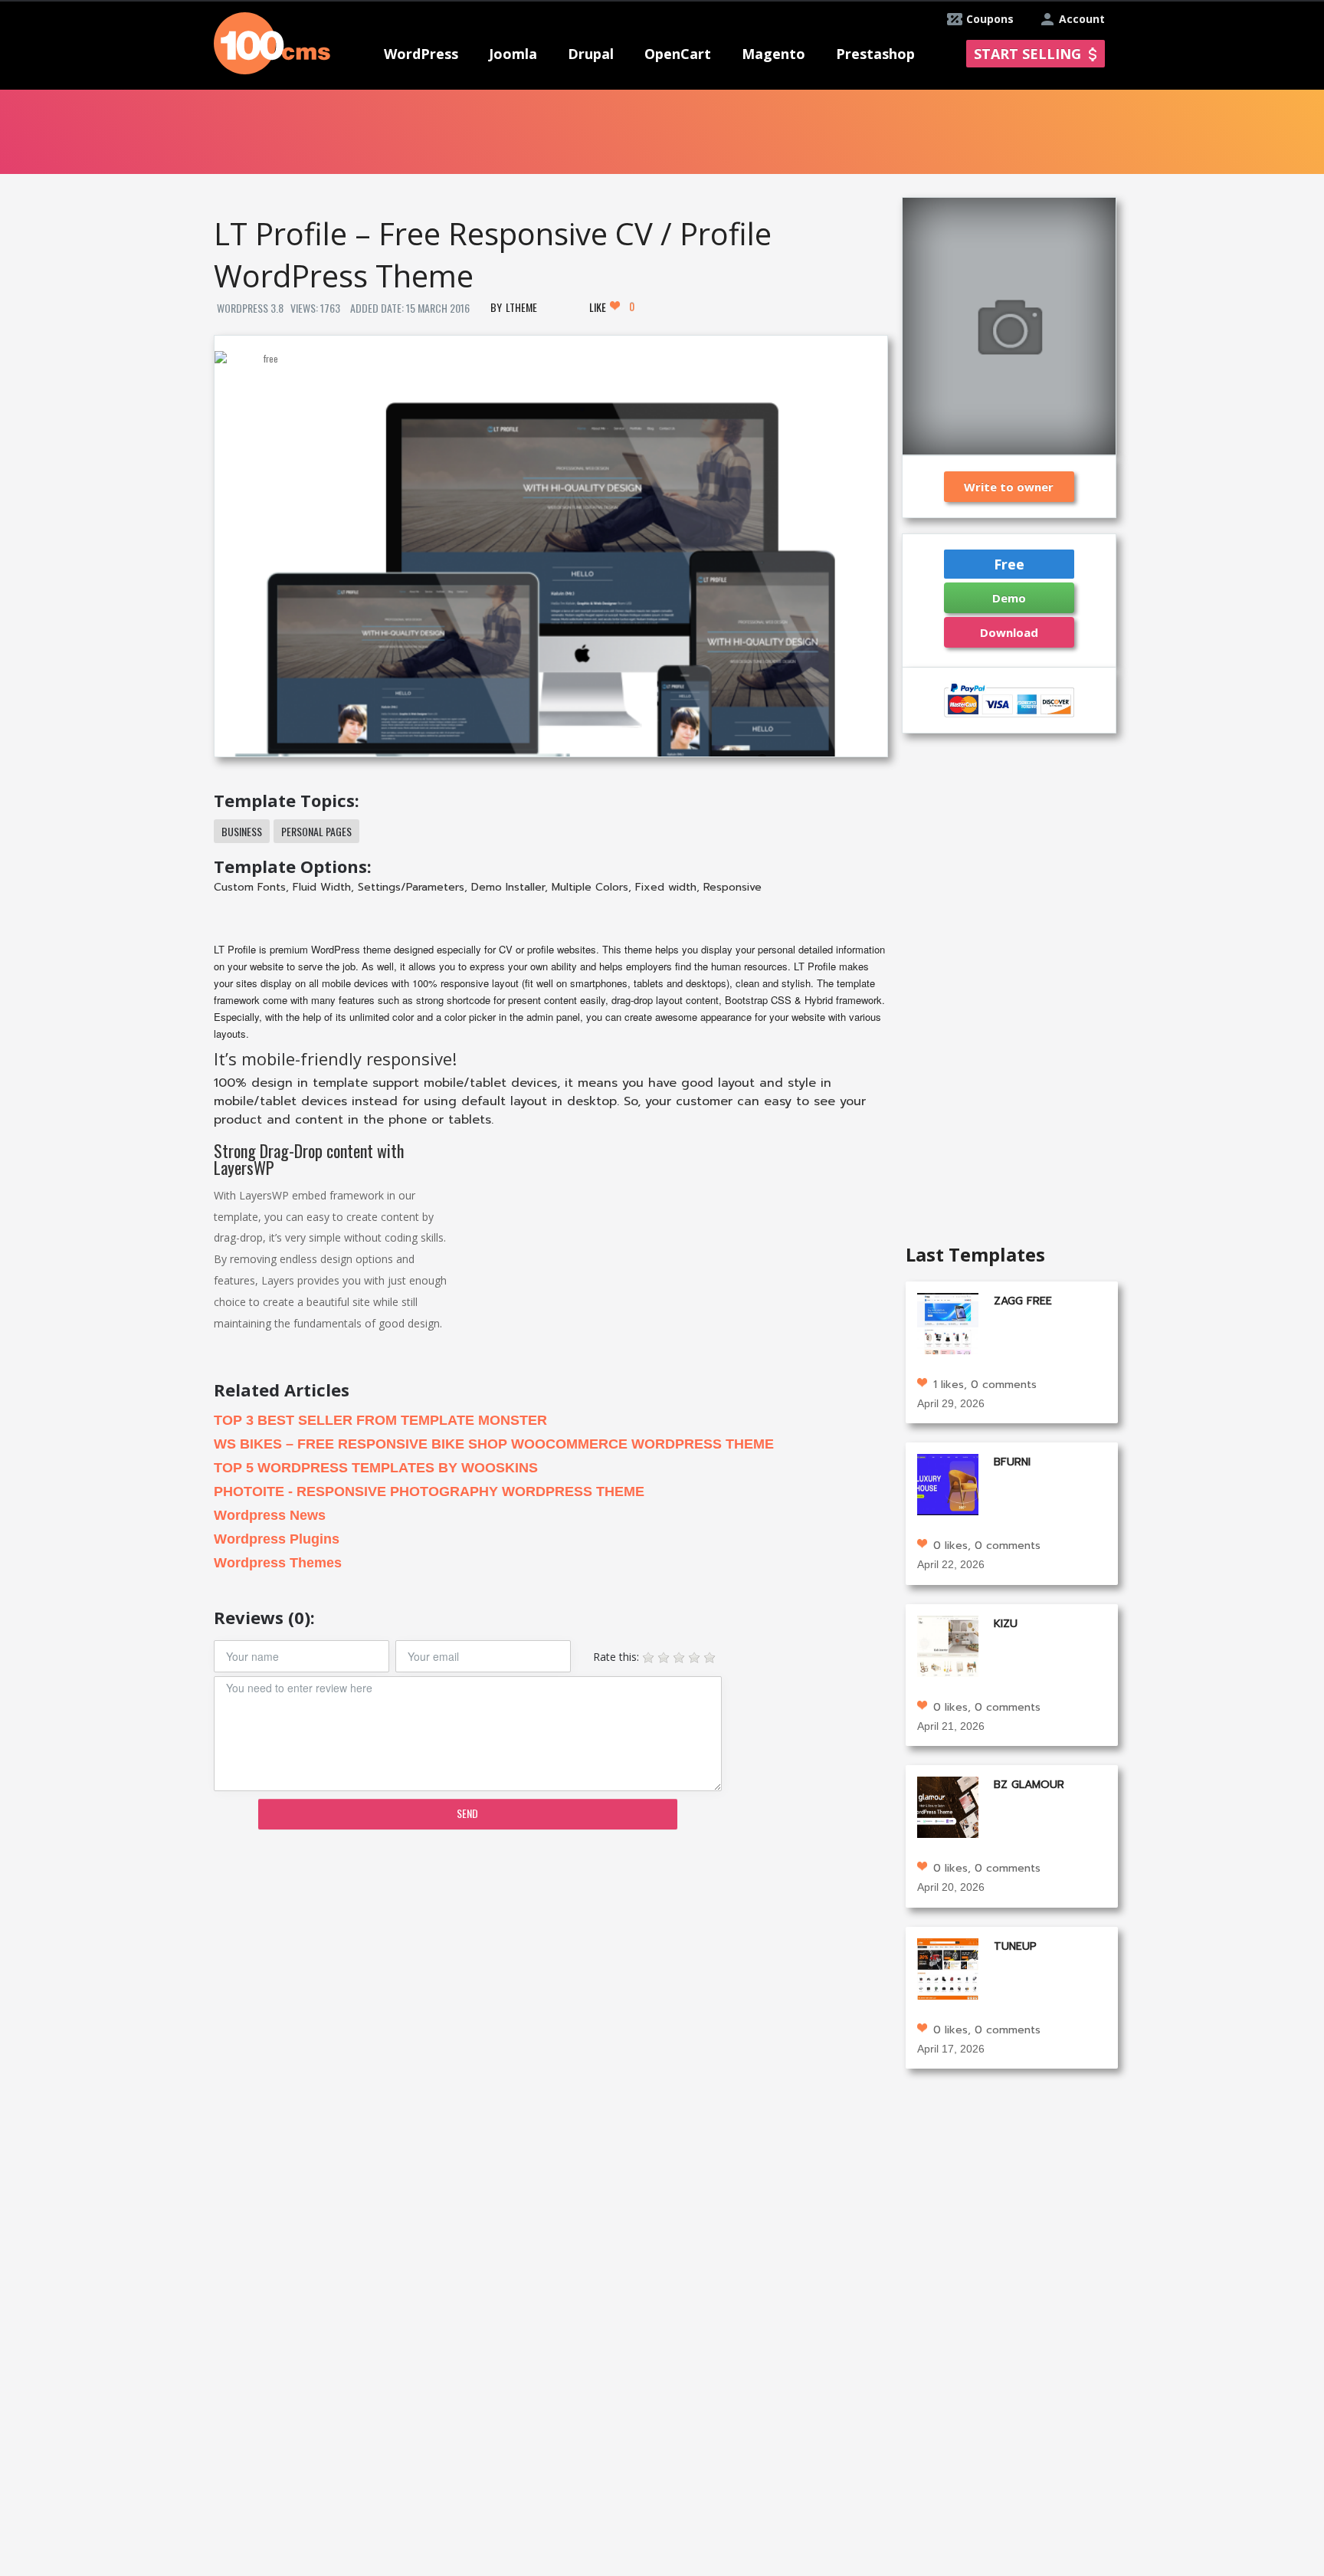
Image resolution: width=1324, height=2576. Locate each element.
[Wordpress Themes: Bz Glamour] (948, 1806)
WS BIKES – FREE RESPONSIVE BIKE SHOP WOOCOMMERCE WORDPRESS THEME (494, 1444)
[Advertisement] (550, 1961)
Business (242, 831)
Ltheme (521, 307)
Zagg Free (1023, 1301)
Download (1009, 632)
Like (612, 307)
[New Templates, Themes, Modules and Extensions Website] (272, 42)
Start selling (1027, 54)
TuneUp (1015, 1946)
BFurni (1012, 1462)
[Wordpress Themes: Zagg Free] (948, 1322)
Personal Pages (316, 831)
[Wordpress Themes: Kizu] (948, 1644)
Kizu (1006, 1624)
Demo (1009, 598)
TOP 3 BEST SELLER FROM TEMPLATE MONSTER (380, 1420)
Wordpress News (270, 1515)
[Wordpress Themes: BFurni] (948, 1483)
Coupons (990, 19)
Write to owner (1009, 487)
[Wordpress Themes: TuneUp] (948, 1967)
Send (467, 1813)
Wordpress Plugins (277, 1539)
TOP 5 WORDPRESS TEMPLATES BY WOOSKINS (376, 1468)
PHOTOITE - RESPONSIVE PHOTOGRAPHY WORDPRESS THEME (429, 1491)
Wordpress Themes (278, 1563)
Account (1082, 19)
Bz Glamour (1029, 1785)
